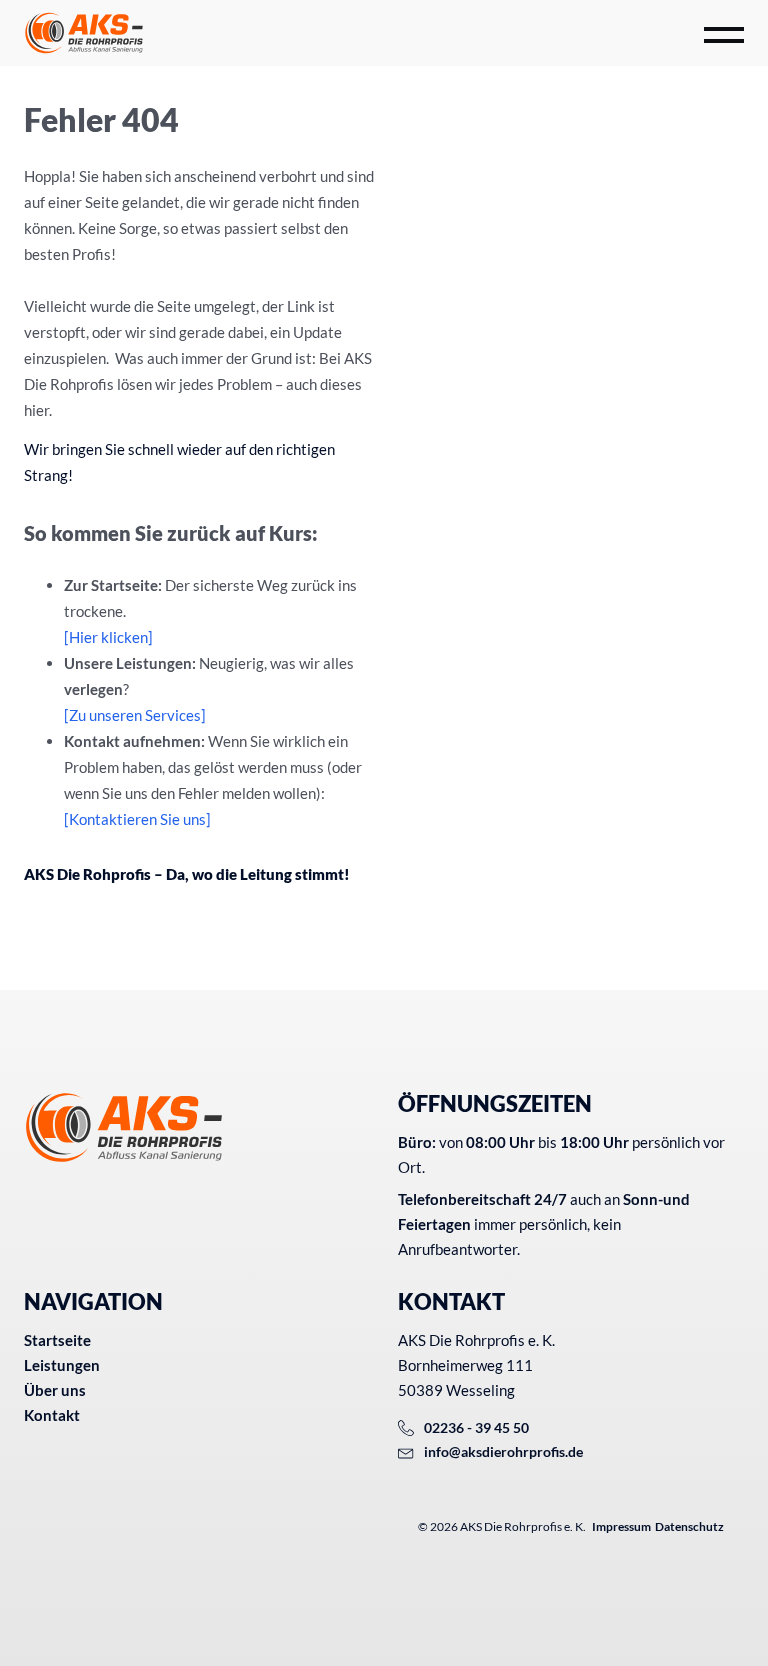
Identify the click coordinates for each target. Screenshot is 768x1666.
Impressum (621, 1526)
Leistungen (62, 1365)
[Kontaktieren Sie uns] (137, 819)
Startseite (57, 1340)
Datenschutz (689, 1526)
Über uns (55, 1390)
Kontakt (52, 1415)
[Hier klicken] (108, 637)
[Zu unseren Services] (135, 715)
